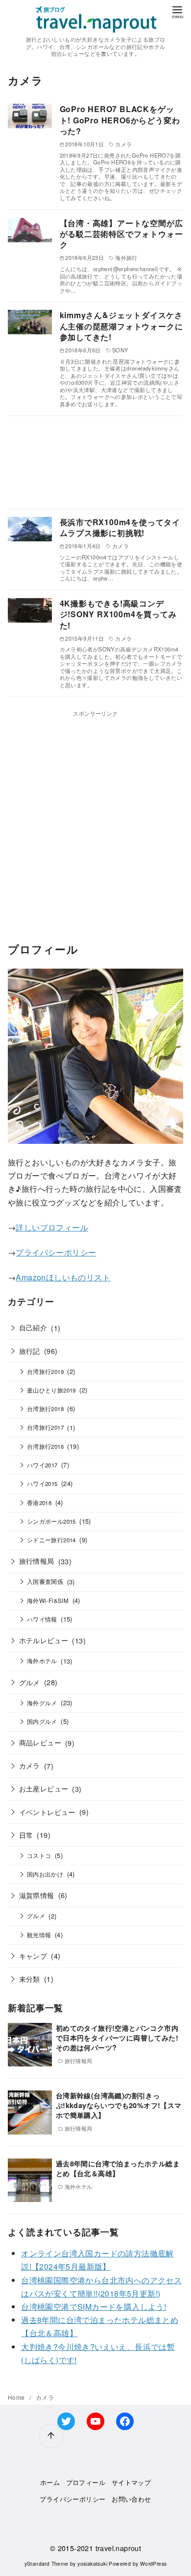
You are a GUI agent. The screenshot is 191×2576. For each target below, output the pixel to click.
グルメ (30, 1682)
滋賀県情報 (37, 1895)
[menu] (177, 12)
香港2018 (39, 1503)
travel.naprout (119, 2548)
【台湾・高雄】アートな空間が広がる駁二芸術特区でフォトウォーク (121, 234)
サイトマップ (131, 2482)
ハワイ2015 (42, 1484)
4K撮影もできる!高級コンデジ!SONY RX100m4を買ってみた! (118, 614)
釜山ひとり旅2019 (51, 1390)
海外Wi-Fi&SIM (48, 1601)
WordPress (154, 2564)
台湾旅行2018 (45, 1409)
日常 (26, 1835)
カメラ (30, 1765)
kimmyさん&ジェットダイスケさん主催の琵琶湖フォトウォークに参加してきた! (121, 326)
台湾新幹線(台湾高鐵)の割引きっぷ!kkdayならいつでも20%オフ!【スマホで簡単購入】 (119, 2105)
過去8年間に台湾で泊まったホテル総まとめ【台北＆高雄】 (118, 2168)
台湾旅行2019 (45, 1371)
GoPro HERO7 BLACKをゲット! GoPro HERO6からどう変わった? (120, 120)
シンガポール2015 (51, 1521)
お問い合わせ (131, 2499)
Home (17, 2397)
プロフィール (86, 2482)
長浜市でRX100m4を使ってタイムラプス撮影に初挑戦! (120, 527)
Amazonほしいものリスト (63, 1277)
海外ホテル (42, 1661)
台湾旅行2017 (45, 1427)
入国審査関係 (45, 1581)
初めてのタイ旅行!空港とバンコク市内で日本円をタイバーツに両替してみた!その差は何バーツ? (117, 2038)
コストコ (39, 1856)
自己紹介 (33, 1327)
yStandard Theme (47, 2564)
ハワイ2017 (42, 1465)
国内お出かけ (45, 1874)
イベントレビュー (47, 1812)
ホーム (50, 2482)
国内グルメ (42, 1721)
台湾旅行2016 (45, 1446)
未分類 (30, 1979)
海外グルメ (42, 1703)
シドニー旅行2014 (51, 1540)
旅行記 (30, 1351)
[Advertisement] (95, 462)
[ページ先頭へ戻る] (51, 2436)
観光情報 (39, 1935)
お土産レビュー (44, 1788)
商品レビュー (40, 1742)
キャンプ (33, 1956)
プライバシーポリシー (56, 1252)
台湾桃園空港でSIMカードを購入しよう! (94, 2307)
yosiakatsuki (92, 2564)
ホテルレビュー (44, 1640)
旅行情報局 (37, 1561)
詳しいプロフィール (52, 1227)
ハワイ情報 (42, 1619)
